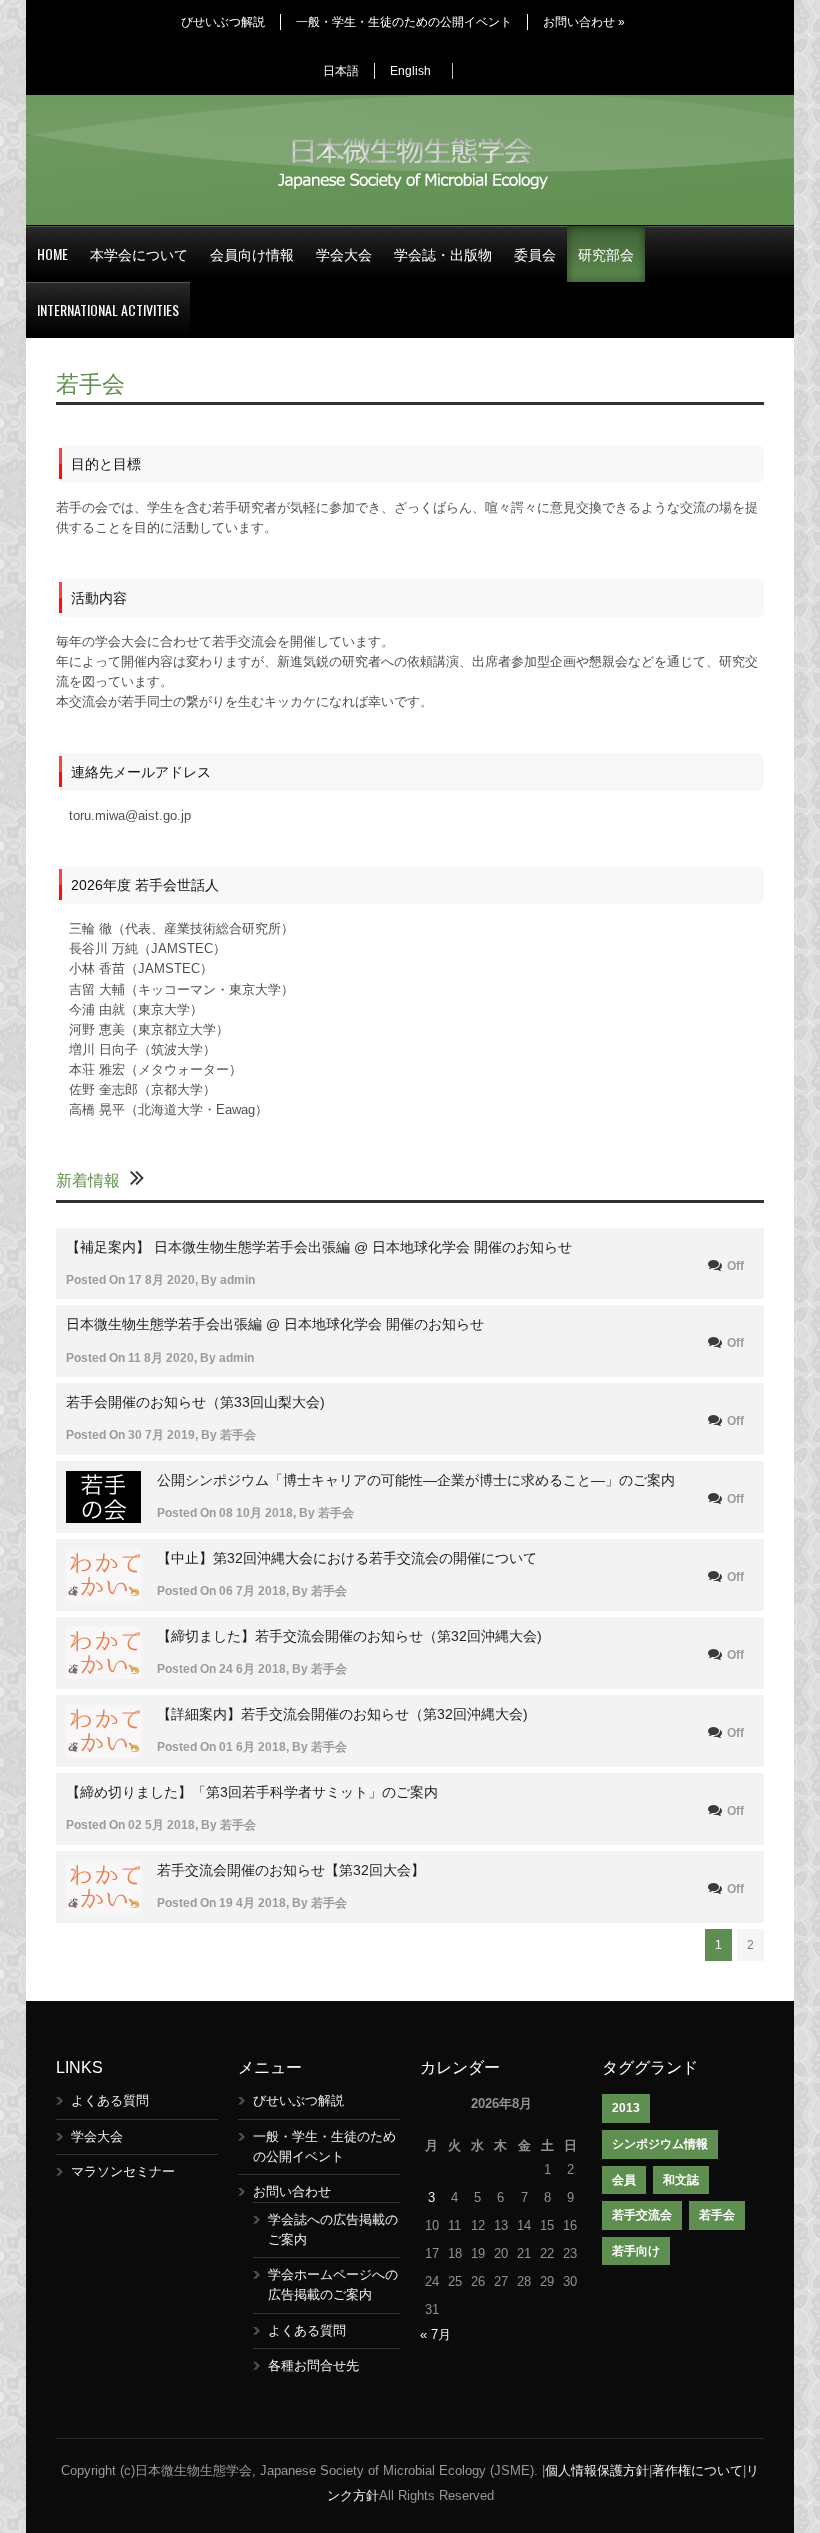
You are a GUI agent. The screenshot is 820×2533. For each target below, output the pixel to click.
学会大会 (344, 253)
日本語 (341, 71)
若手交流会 (642, 2215)
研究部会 (606, 253)
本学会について (139, 253)
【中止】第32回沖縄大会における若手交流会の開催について (347, 1558)
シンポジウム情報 (660, 2144)
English (410, 71)
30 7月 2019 (161, 1435)
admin (237, 1280)
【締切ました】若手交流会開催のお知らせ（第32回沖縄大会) (349, 1636)
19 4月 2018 (252, 1903)
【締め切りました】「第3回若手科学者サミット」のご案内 (252, 1792)
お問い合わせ (584, 22)
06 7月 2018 (252, 1591)
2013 (626, 2108)
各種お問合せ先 (313, 2365)
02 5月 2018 (161, 1825)
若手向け (636, 2251)
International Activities (108, 309)
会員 (624, 2180)
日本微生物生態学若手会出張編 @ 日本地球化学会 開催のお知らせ (275, 1324)
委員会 (535, 253)
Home (52, 253)
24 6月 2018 (252, 1669)
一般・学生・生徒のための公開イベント (404, 22)
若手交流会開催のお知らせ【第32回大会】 (291, 1870)
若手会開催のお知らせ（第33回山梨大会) (195, 1402)
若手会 (238, 1435)
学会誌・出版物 (443, 253)
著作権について (697, 2470)
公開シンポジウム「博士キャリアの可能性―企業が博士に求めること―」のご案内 (416, 1480)
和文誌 (681, 2180)
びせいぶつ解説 (223, 22)
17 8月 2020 (161, 1280)
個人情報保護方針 (597, 2470)
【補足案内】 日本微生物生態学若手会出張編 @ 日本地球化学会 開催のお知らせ (319, 1247)
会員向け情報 (252, 253)
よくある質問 (110, 2100)
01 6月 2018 (252, 1747)
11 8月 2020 (161, 1358)
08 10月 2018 (256, 1513)
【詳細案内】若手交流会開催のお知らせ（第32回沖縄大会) (342, 1714)
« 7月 (435, 2334)
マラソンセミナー (123, 2171)
